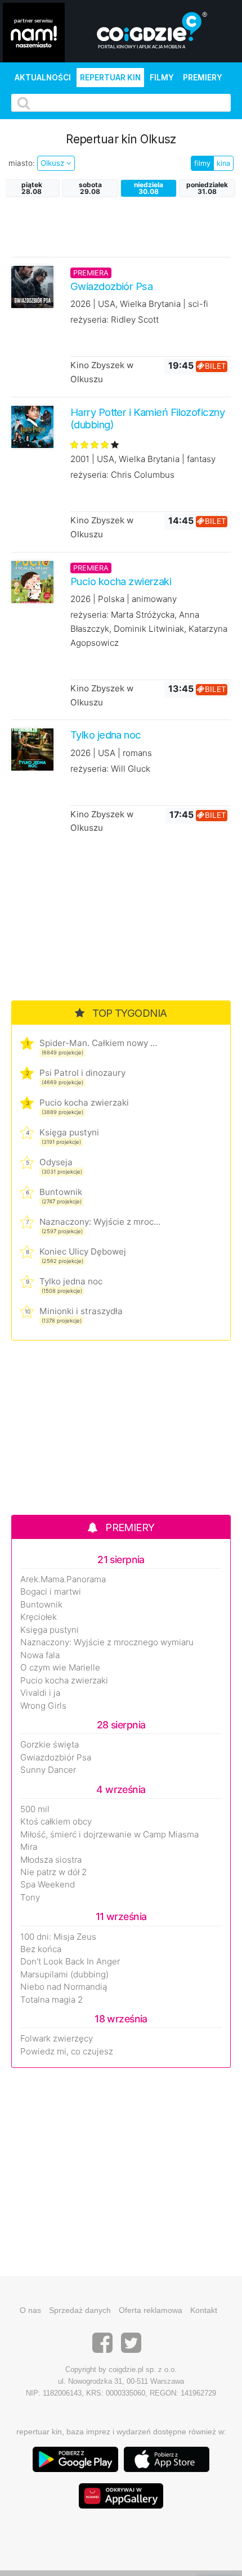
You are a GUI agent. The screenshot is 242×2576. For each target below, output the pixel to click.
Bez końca (41, 1949)
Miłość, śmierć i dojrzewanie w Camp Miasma (109, 1835)
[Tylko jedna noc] (32, 749)
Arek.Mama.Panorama (63, 1579)
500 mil (35, 1809)
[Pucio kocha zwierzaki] (32, 581)
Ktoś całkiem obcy (56, 1822)
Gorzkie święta (50, 1745)
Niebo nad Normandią (64, 1987)
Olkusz (53, 163)
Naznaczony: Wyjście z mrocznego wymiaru (100, 1222)
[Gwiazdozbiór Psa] (32, 286)
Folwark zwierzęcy (57, 2039)
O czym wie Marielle (60, 1668)
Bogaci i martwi (51, 1592)
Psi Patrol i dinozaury (82, 1073)
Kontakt (204, 2310)
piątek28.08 (32, 188)
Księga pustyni (69, 1132)
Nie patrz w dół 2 (53, 1872)
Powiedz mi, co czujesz (67, 2052)
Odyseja (56, 1162)
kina (223, 163)
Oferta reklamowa (151, 2310)
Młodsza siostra (51, 1860)
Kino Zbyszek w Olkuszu (102, 372)
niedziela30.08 (149, 188)
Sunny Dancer (48, 1770)
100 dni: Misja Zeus (58, 1937)
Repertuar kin (110, 78)
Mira (29, 1847)
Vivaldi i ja (40, 1693)
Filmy (162, 78)
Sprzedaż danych (80, 2310)
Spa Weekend (48, 1885)
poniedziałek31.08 (207, 188)
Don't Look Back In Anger (70, 1962)
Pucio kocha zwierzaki (84, 1103)
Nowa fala (40, 1655)
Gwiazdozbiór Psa (56, 1758)
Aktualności (43, 78)
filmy (202, 163)
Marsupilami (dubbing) (64, 1975)
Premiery (203, 78)
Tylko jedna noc (71, 1281)
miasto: (22, 163)
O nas (30, 2310)
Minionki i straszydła (81, 1311)
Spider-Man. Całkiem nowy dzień (100, 1043)
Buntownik (61, 1192)
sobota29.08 (90, 188)
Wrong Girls (43, 1706)
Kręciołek (39, 1617)
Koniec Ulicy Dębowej (83, 1251)
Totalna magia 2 (51, 2000)
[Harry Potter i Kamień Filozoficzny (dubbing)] (32, 426)
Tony (30, 1898)
